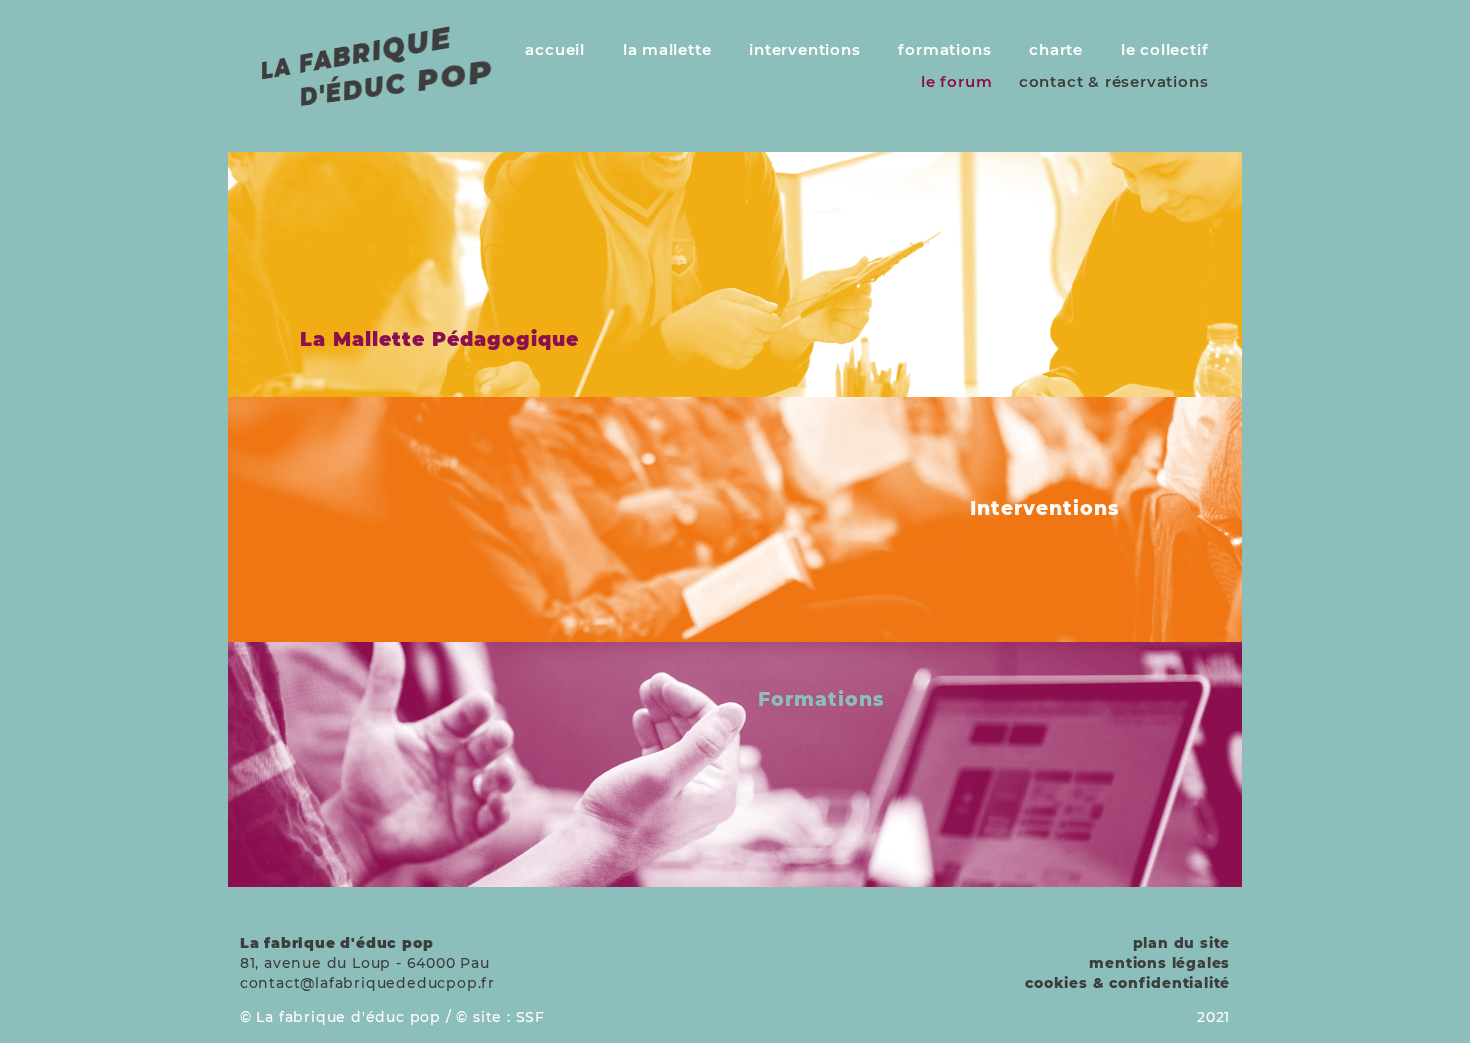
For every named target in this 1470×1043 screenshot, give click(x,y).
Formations (944, 49)
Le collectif (1165, 49)
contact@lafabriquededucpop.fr (367, 983)
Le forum (956, 81)
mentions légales (1159, 963)
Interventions (804, 49)
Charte (1056, 49)
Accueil (555, 49)
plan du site (1182, 943)
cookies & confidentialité (1127, 983)
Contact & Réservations (1114, 81)
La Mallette (667, 49)
